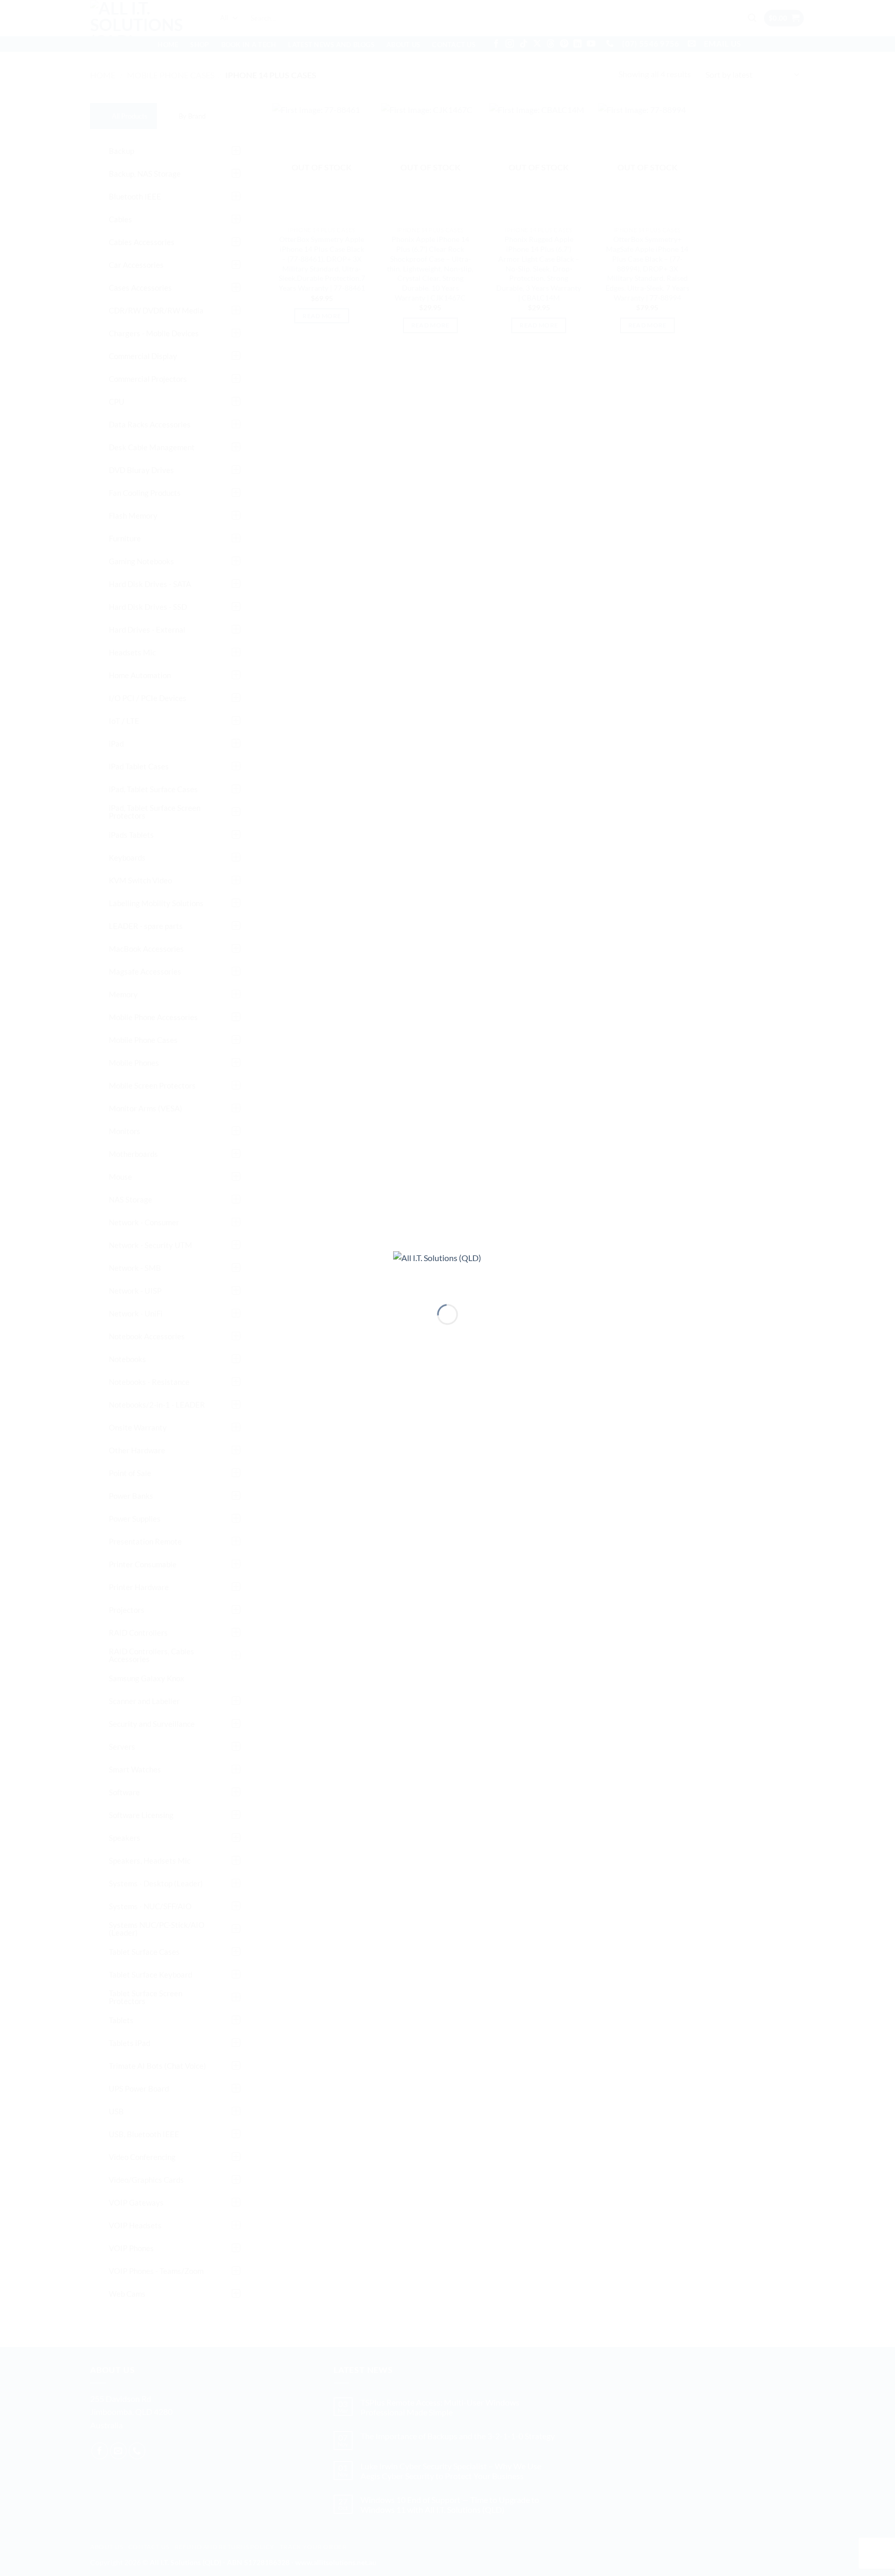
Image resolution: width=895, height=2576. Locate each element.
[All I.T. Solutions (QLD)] (447, 1269)
